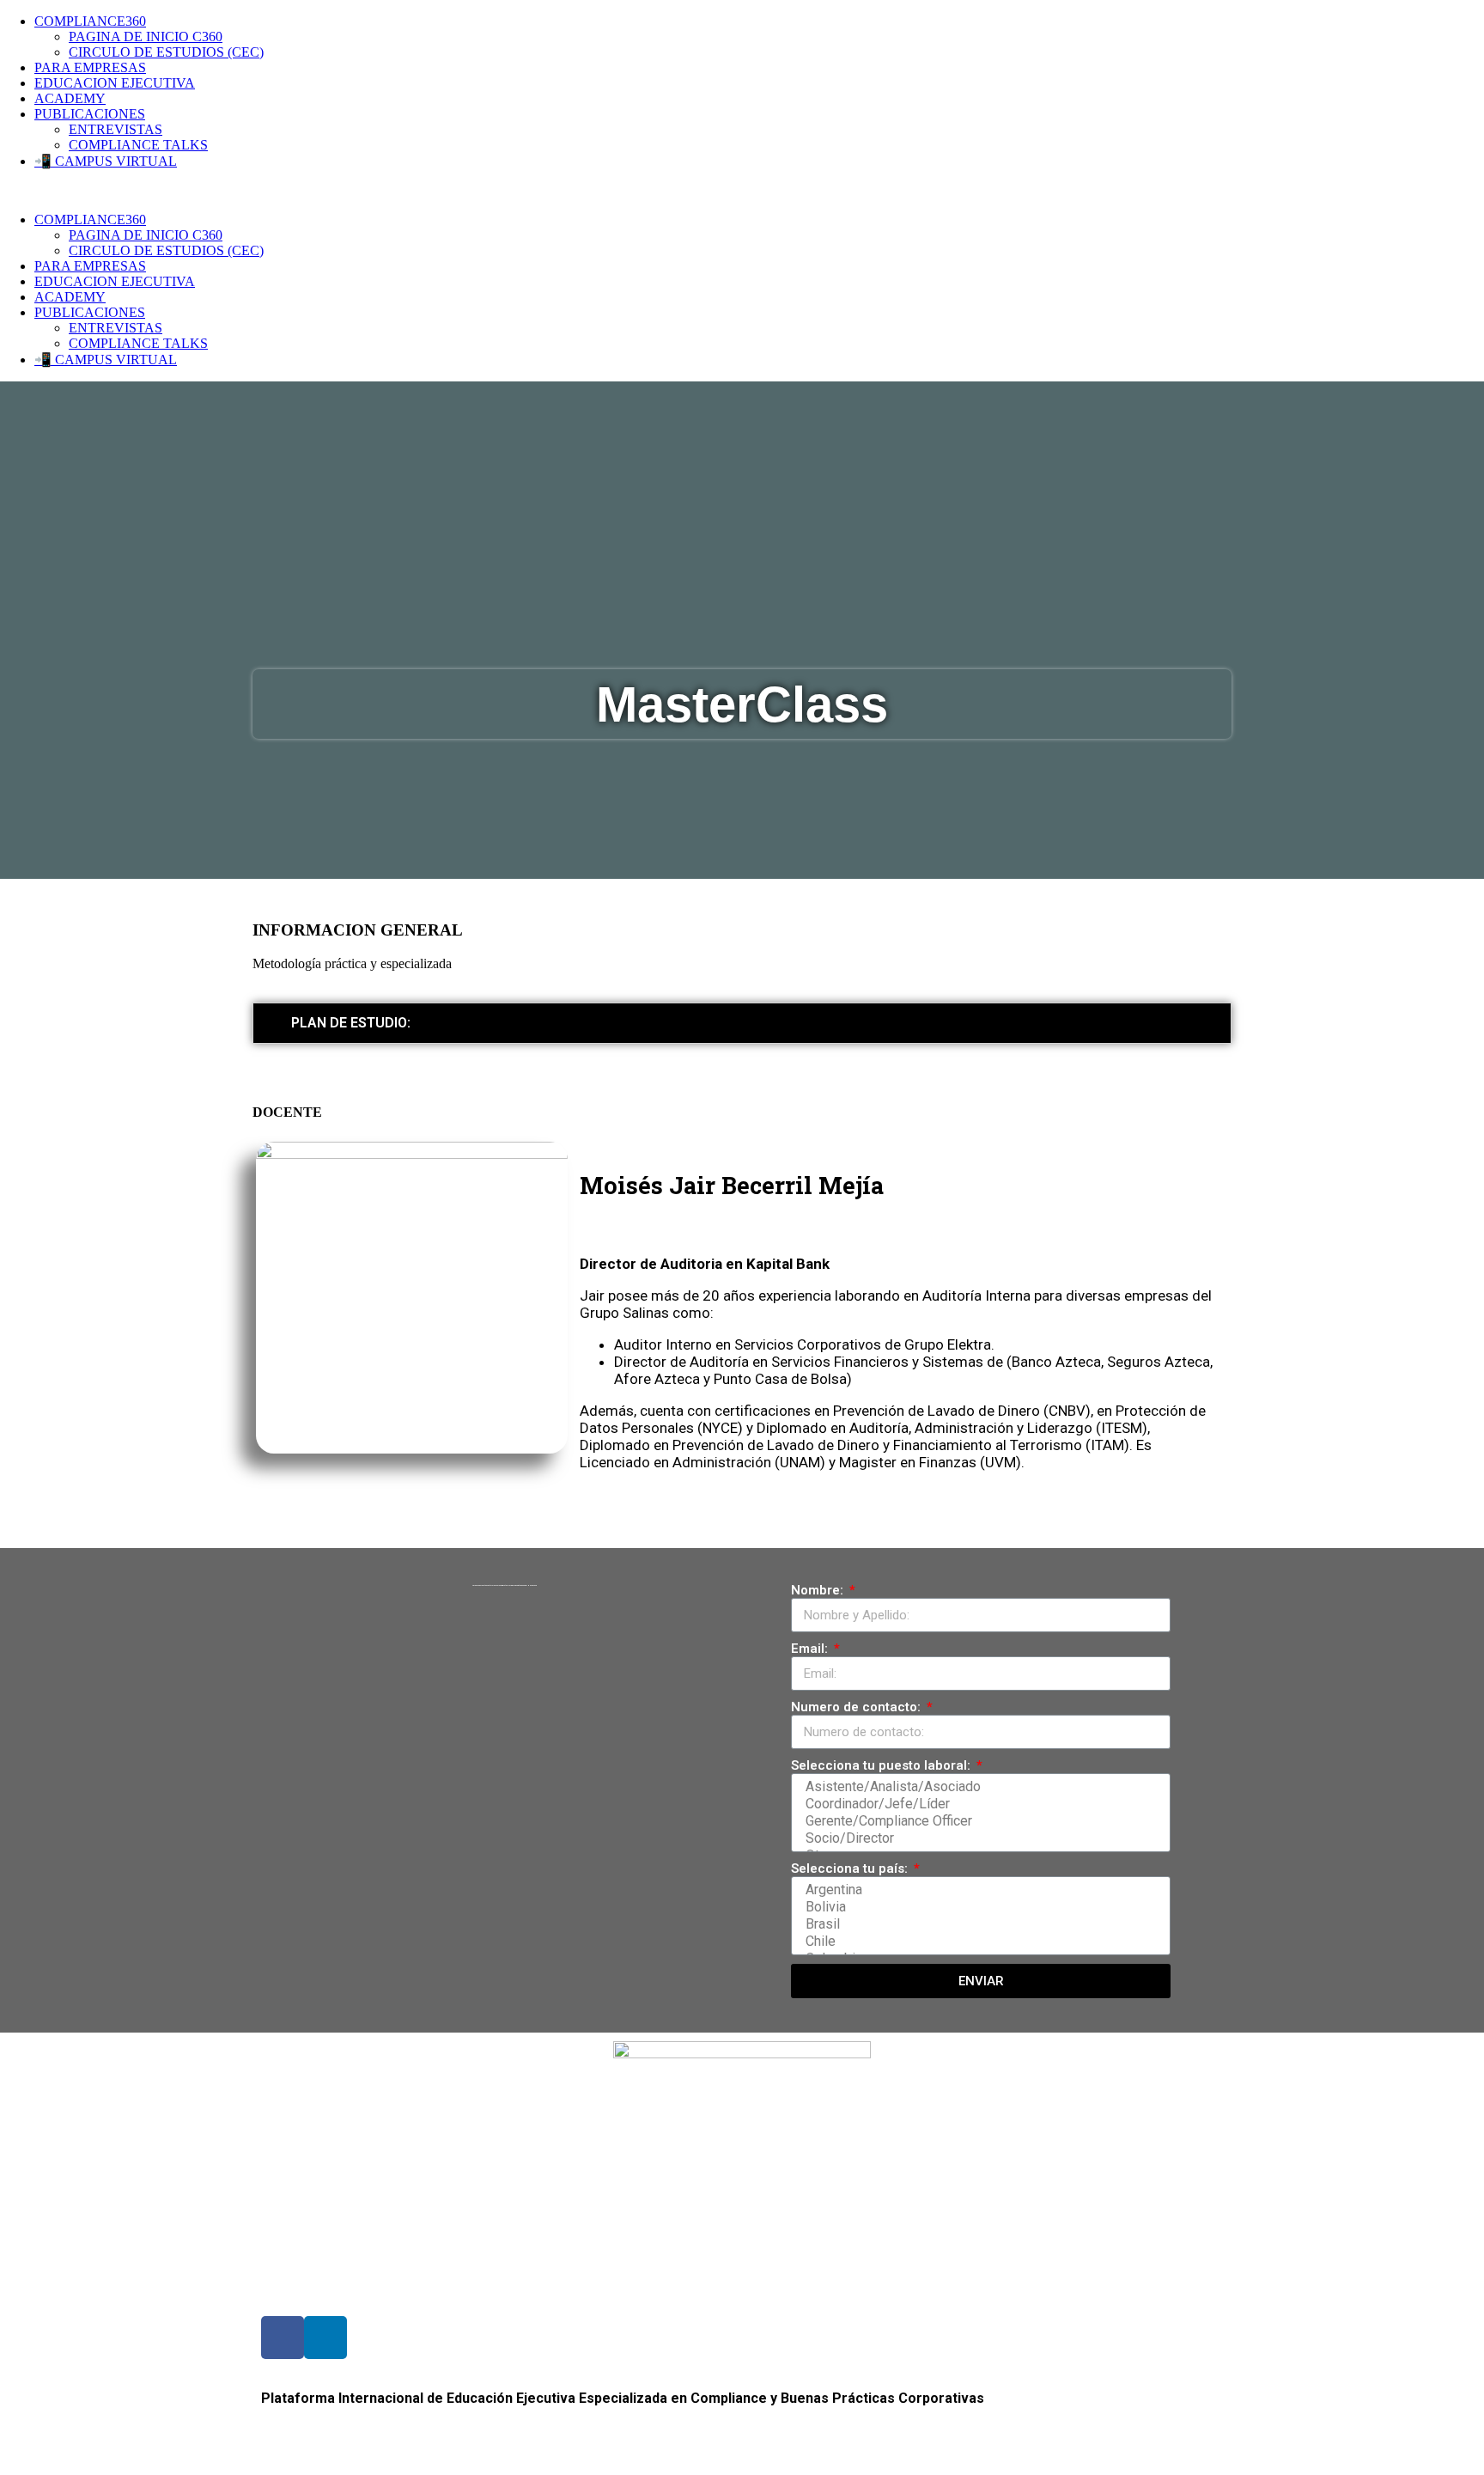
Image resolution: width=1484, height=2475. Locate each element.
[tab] (742, 1023)
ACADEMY (70, 98)
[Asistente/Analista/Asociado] (978, 1787)
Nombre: (819, 1590)
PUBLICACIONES (90, 114)
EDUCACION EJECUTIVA (115, 83)
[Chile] (978, 1942)
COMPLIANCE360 (90, 21)
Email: (811, 1649)
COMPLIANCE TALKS (138, 145)
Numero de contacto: (858, 1707)
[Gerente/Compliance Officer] (978, 1821)
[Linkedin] (325, 2338)
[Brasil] (978, 1924)
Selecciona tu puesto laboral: (882, 1765)
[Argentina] (978, 1890)
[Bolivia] (978, 1907)
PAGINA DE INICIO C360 (146, 37)
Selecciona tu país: (851, 1868)
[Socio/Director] (978, 1838)
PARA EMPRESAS (90, 67)
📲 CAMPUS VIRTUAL (106, 161)
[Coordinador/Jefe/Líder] (978, 1804)
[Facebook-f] (283, 2338)
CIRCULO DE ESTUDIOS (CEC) (166, 52)
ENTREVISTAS (116, 129)
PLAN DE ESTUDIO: (351, 1023)
